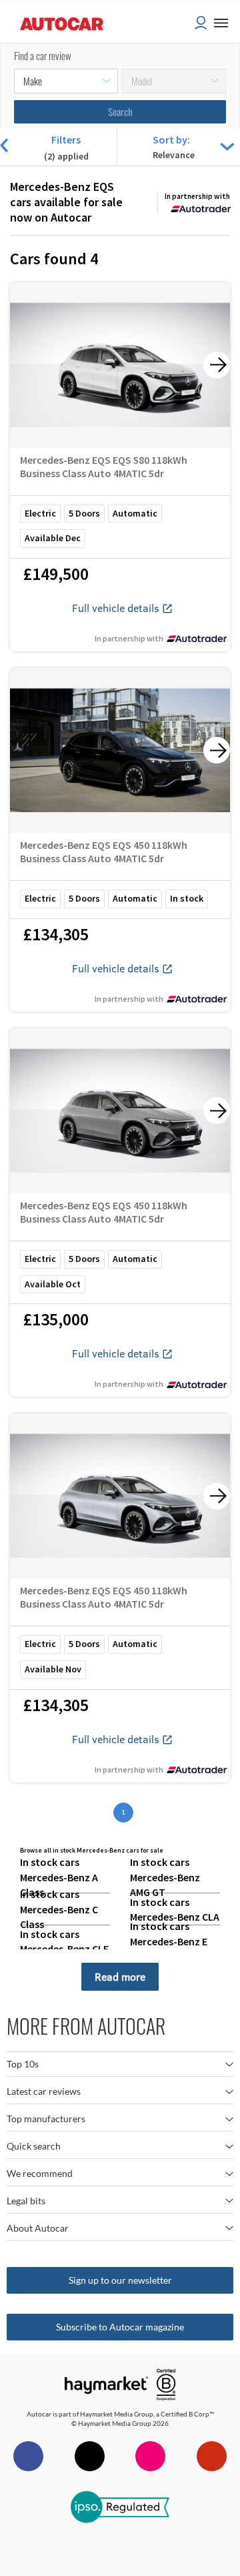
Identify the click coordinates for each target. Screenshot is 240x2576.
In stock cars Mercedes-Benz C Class (59, 1909)
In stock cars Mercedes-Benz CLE (64, 1941)
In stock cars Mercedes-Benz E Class (169, 1941)
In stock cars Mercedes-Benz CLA (175, 1909)
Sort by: (171, 139)
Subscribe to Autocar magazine (120, 2327)
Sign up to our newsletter (120, 2280)
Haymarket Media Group (117, 2414)
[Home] (62, 46)
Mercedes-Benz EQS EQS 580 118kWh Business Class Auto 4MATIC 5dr (104, 466)
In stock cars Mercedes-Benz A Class (59, 1877)
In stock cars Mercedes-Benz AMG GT (165, 1877)
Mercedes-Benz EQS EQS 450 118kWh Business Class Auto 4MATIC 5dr (104, 852)
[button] (224, 23)
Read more (120, 1976)
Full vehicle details (116, 608)
